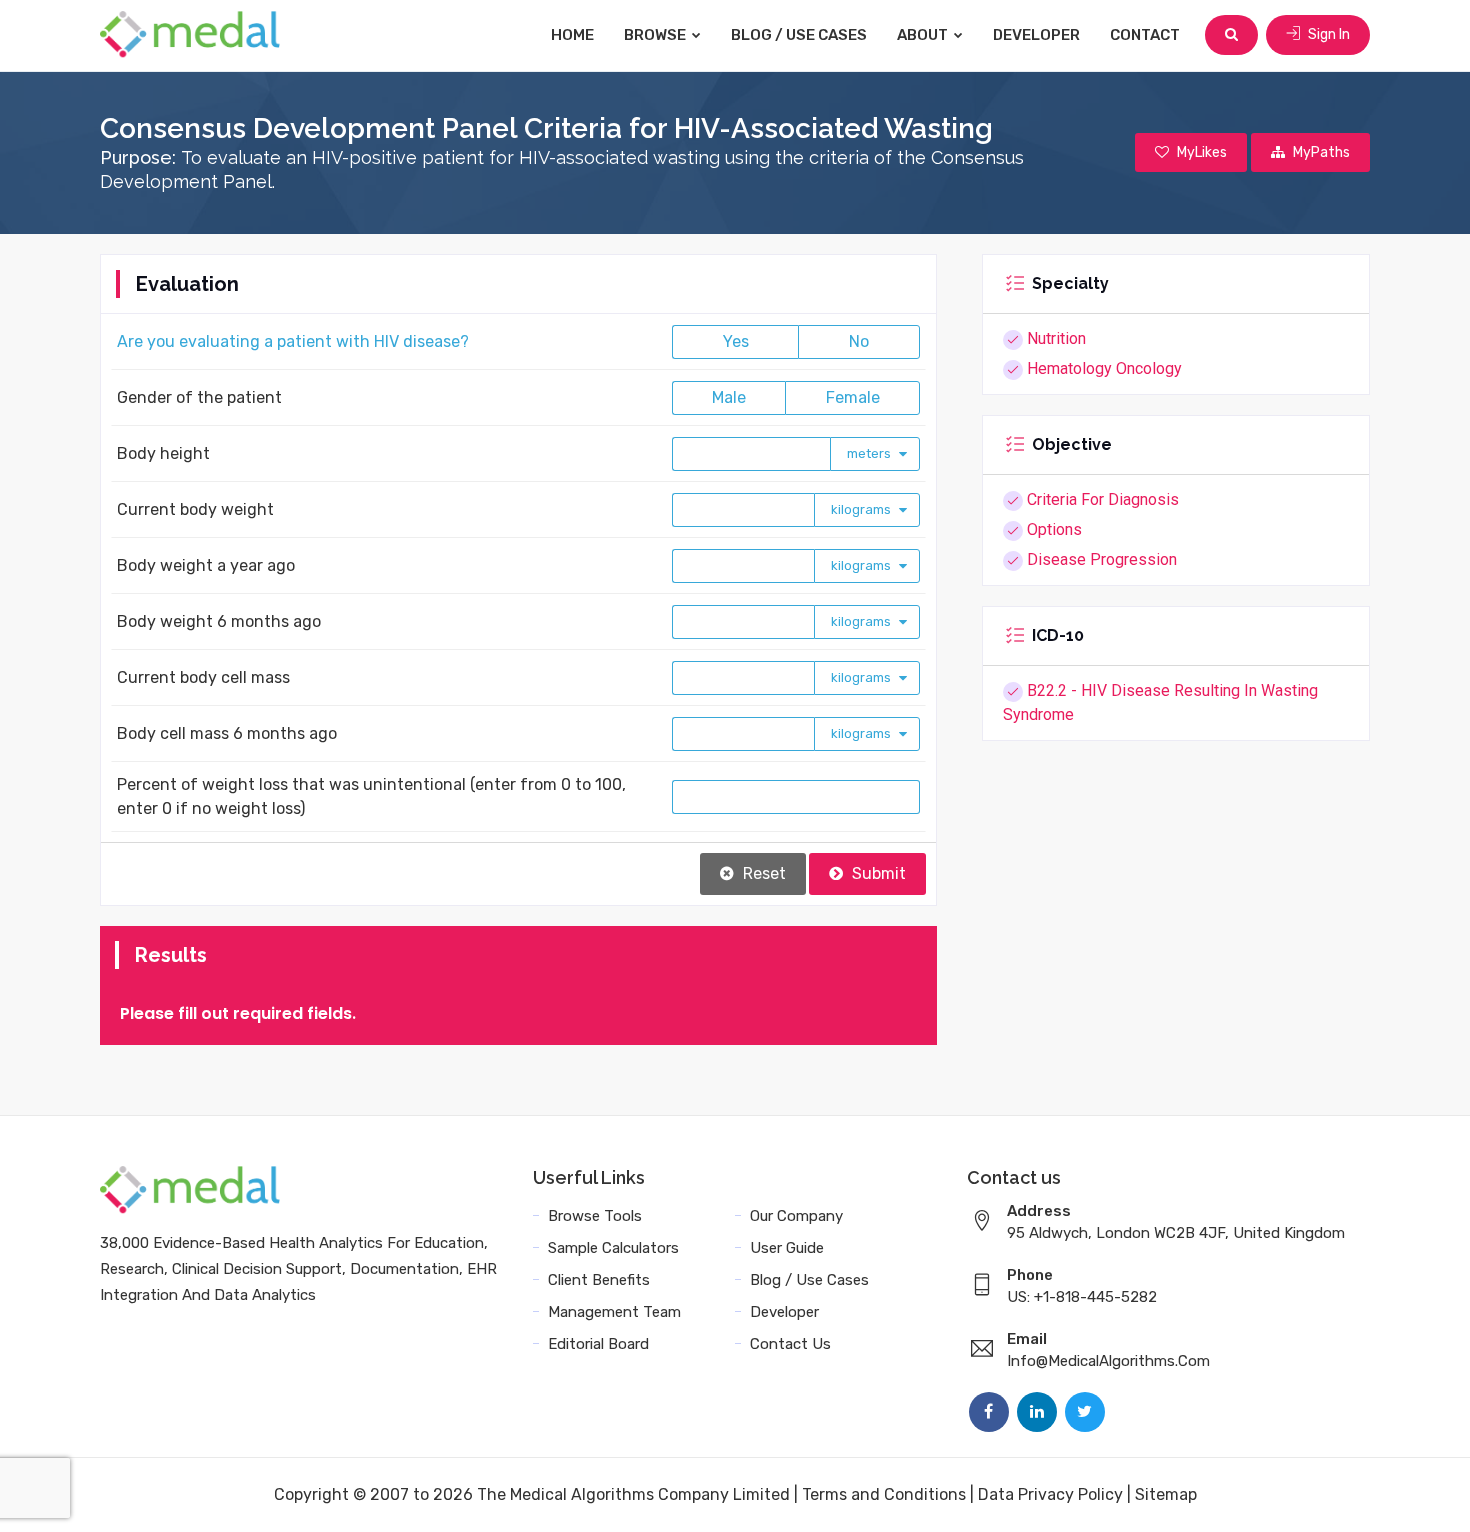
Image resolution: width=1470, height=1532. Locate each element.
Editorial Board (598, 1344)
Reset (762, 873)
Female (853, 397)
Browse (656, 35)
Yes (736, 341)
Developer (1036, 35)
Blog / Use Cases (799, 35)
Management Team (614, 1312)
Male (729, 397)
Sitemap (1166, 1494)
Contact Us (790, 1344)
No (859, 341)
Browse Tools (595, 1216)
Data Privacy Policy (1050, 1494)
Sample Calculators (613, 1248)
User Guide (787, 1248)
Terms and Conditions (884, 1494)
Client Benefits (599, 1280)
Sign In (1327, 34)
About (924, 35)
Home (572, 35)
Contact (1145, 35)
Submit (877, 873)
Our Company (796, 1216)
